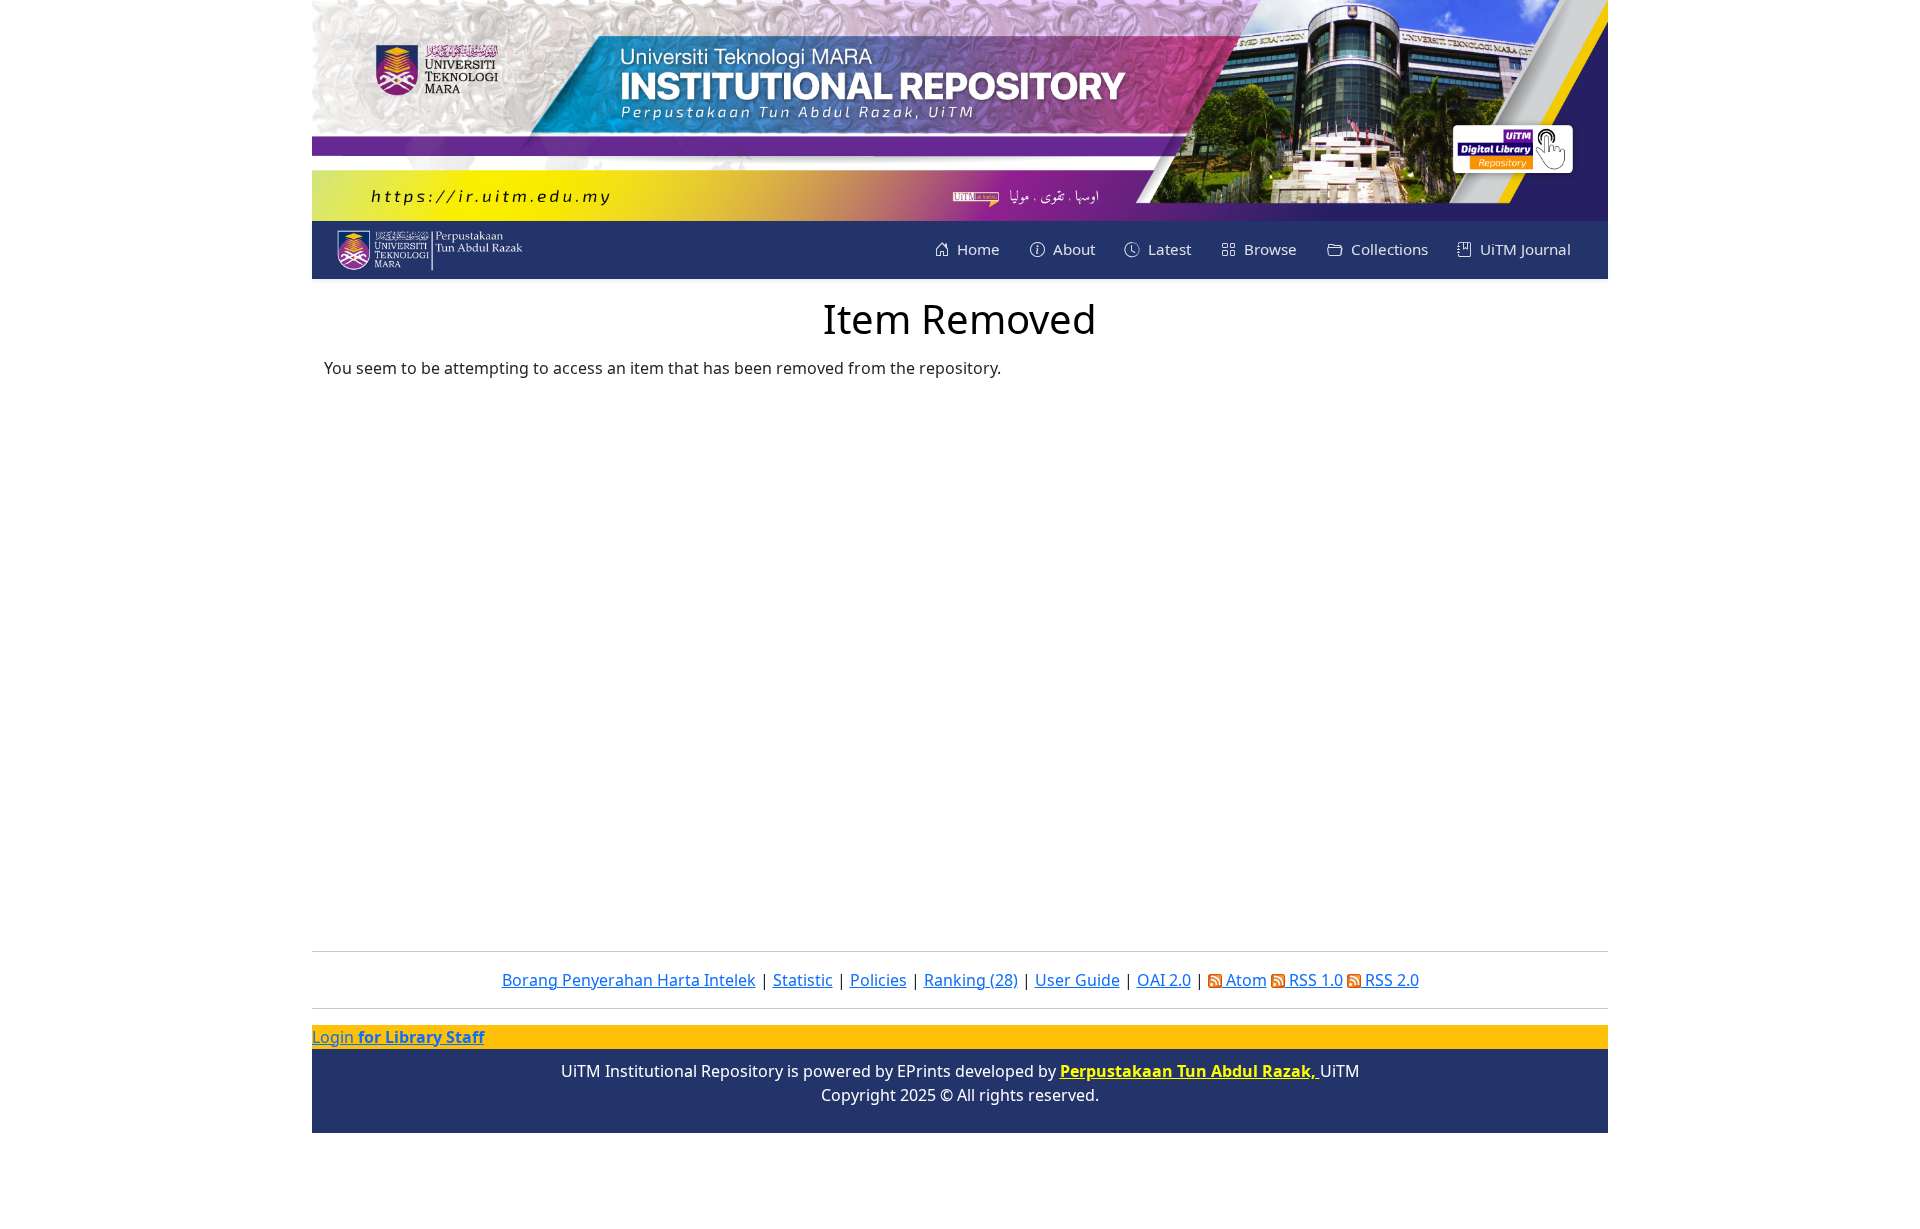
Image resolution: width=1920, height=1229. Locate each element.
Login (398, 1037)
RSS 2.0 (1390, 980)
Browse (1268, 249)
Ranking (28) (971, 980)
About (1072, 249)
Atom (1244, 980)
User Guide (1077, 980)
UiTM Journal (1523, 249)
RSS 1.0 (1314, 980)
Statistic (803, 980)
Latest (1167, 249)
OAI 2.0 (1164, 980)
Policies (878, 980)
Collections (1387, 249)
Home (976, 249)
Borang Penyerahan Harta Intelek (629, 980)
